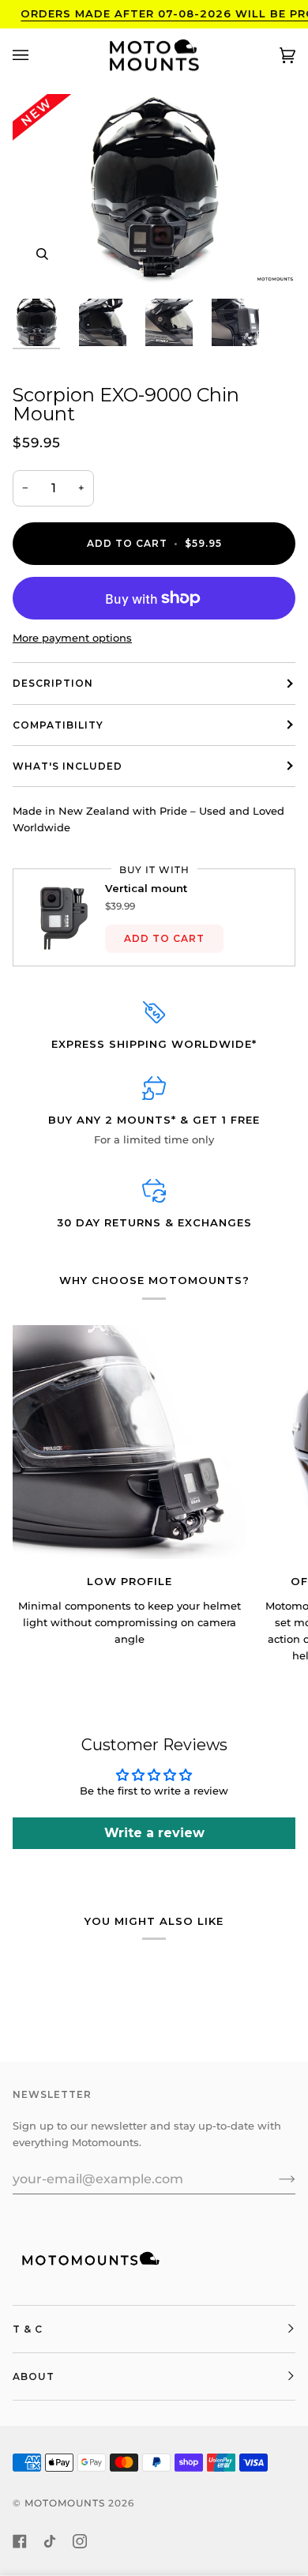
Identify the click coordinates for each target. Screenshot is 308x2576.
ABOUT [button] (34, 2376)
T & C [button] (28, 2329)
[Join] (274, 2179)
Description (53, 683)
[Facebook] (20, 2541)
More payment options (72, 638)
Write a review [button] (154, 1833)
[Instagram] (80, 2541)
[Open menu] (36, 56)
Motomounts (65, 2503)
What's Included (68, 766)
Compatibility (58, 725)
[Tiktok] (50, 2541)
